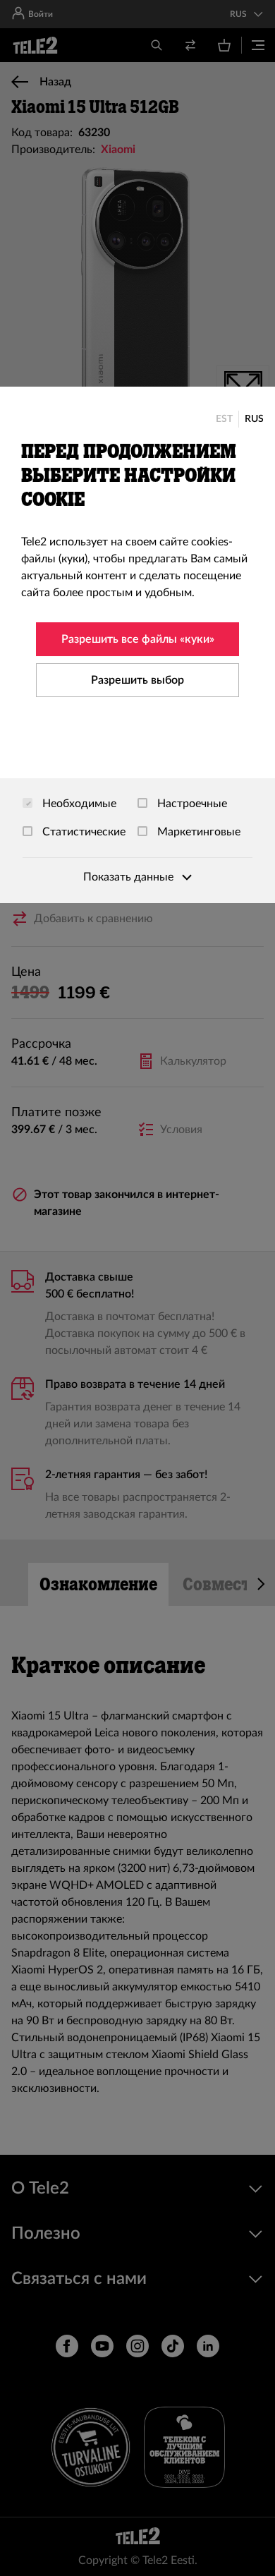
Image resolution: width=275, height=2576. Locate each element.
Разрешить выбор (137, 680)
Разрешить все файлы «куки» (138, 639)
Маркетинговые (197, 832)
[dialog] (137, 645)
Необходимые (78, 804)
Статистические (82, 832)
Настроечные (191, 804)
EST (224, 419)
